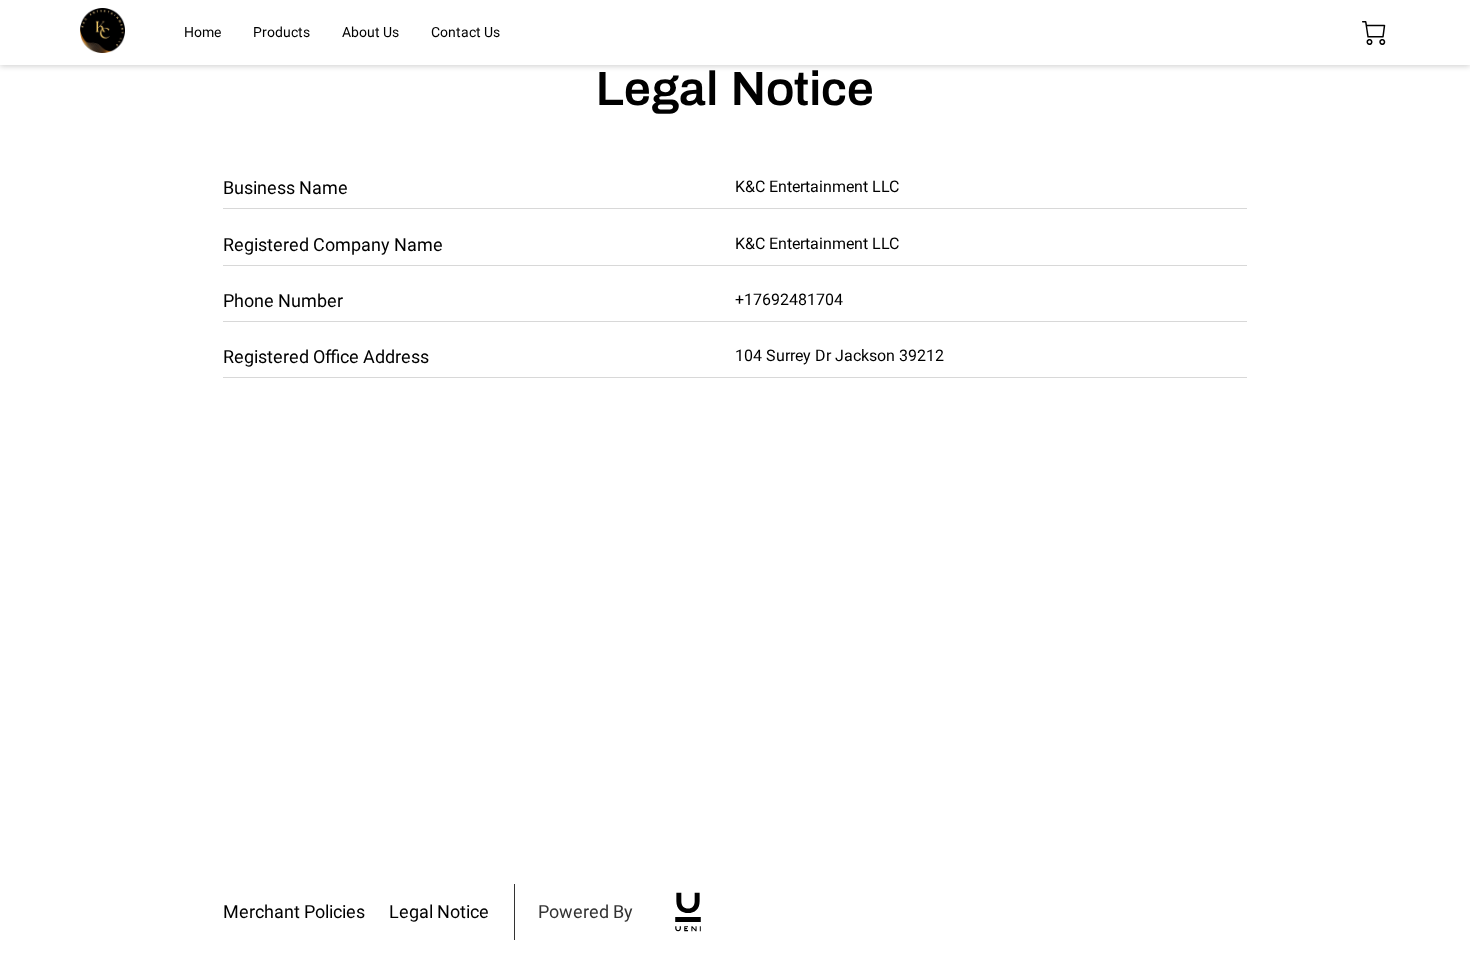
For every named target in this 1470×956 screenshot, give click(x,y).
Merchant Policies (294, 911)
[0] (1374, 33)
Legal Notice (439, 911)
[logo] (688, 912)
